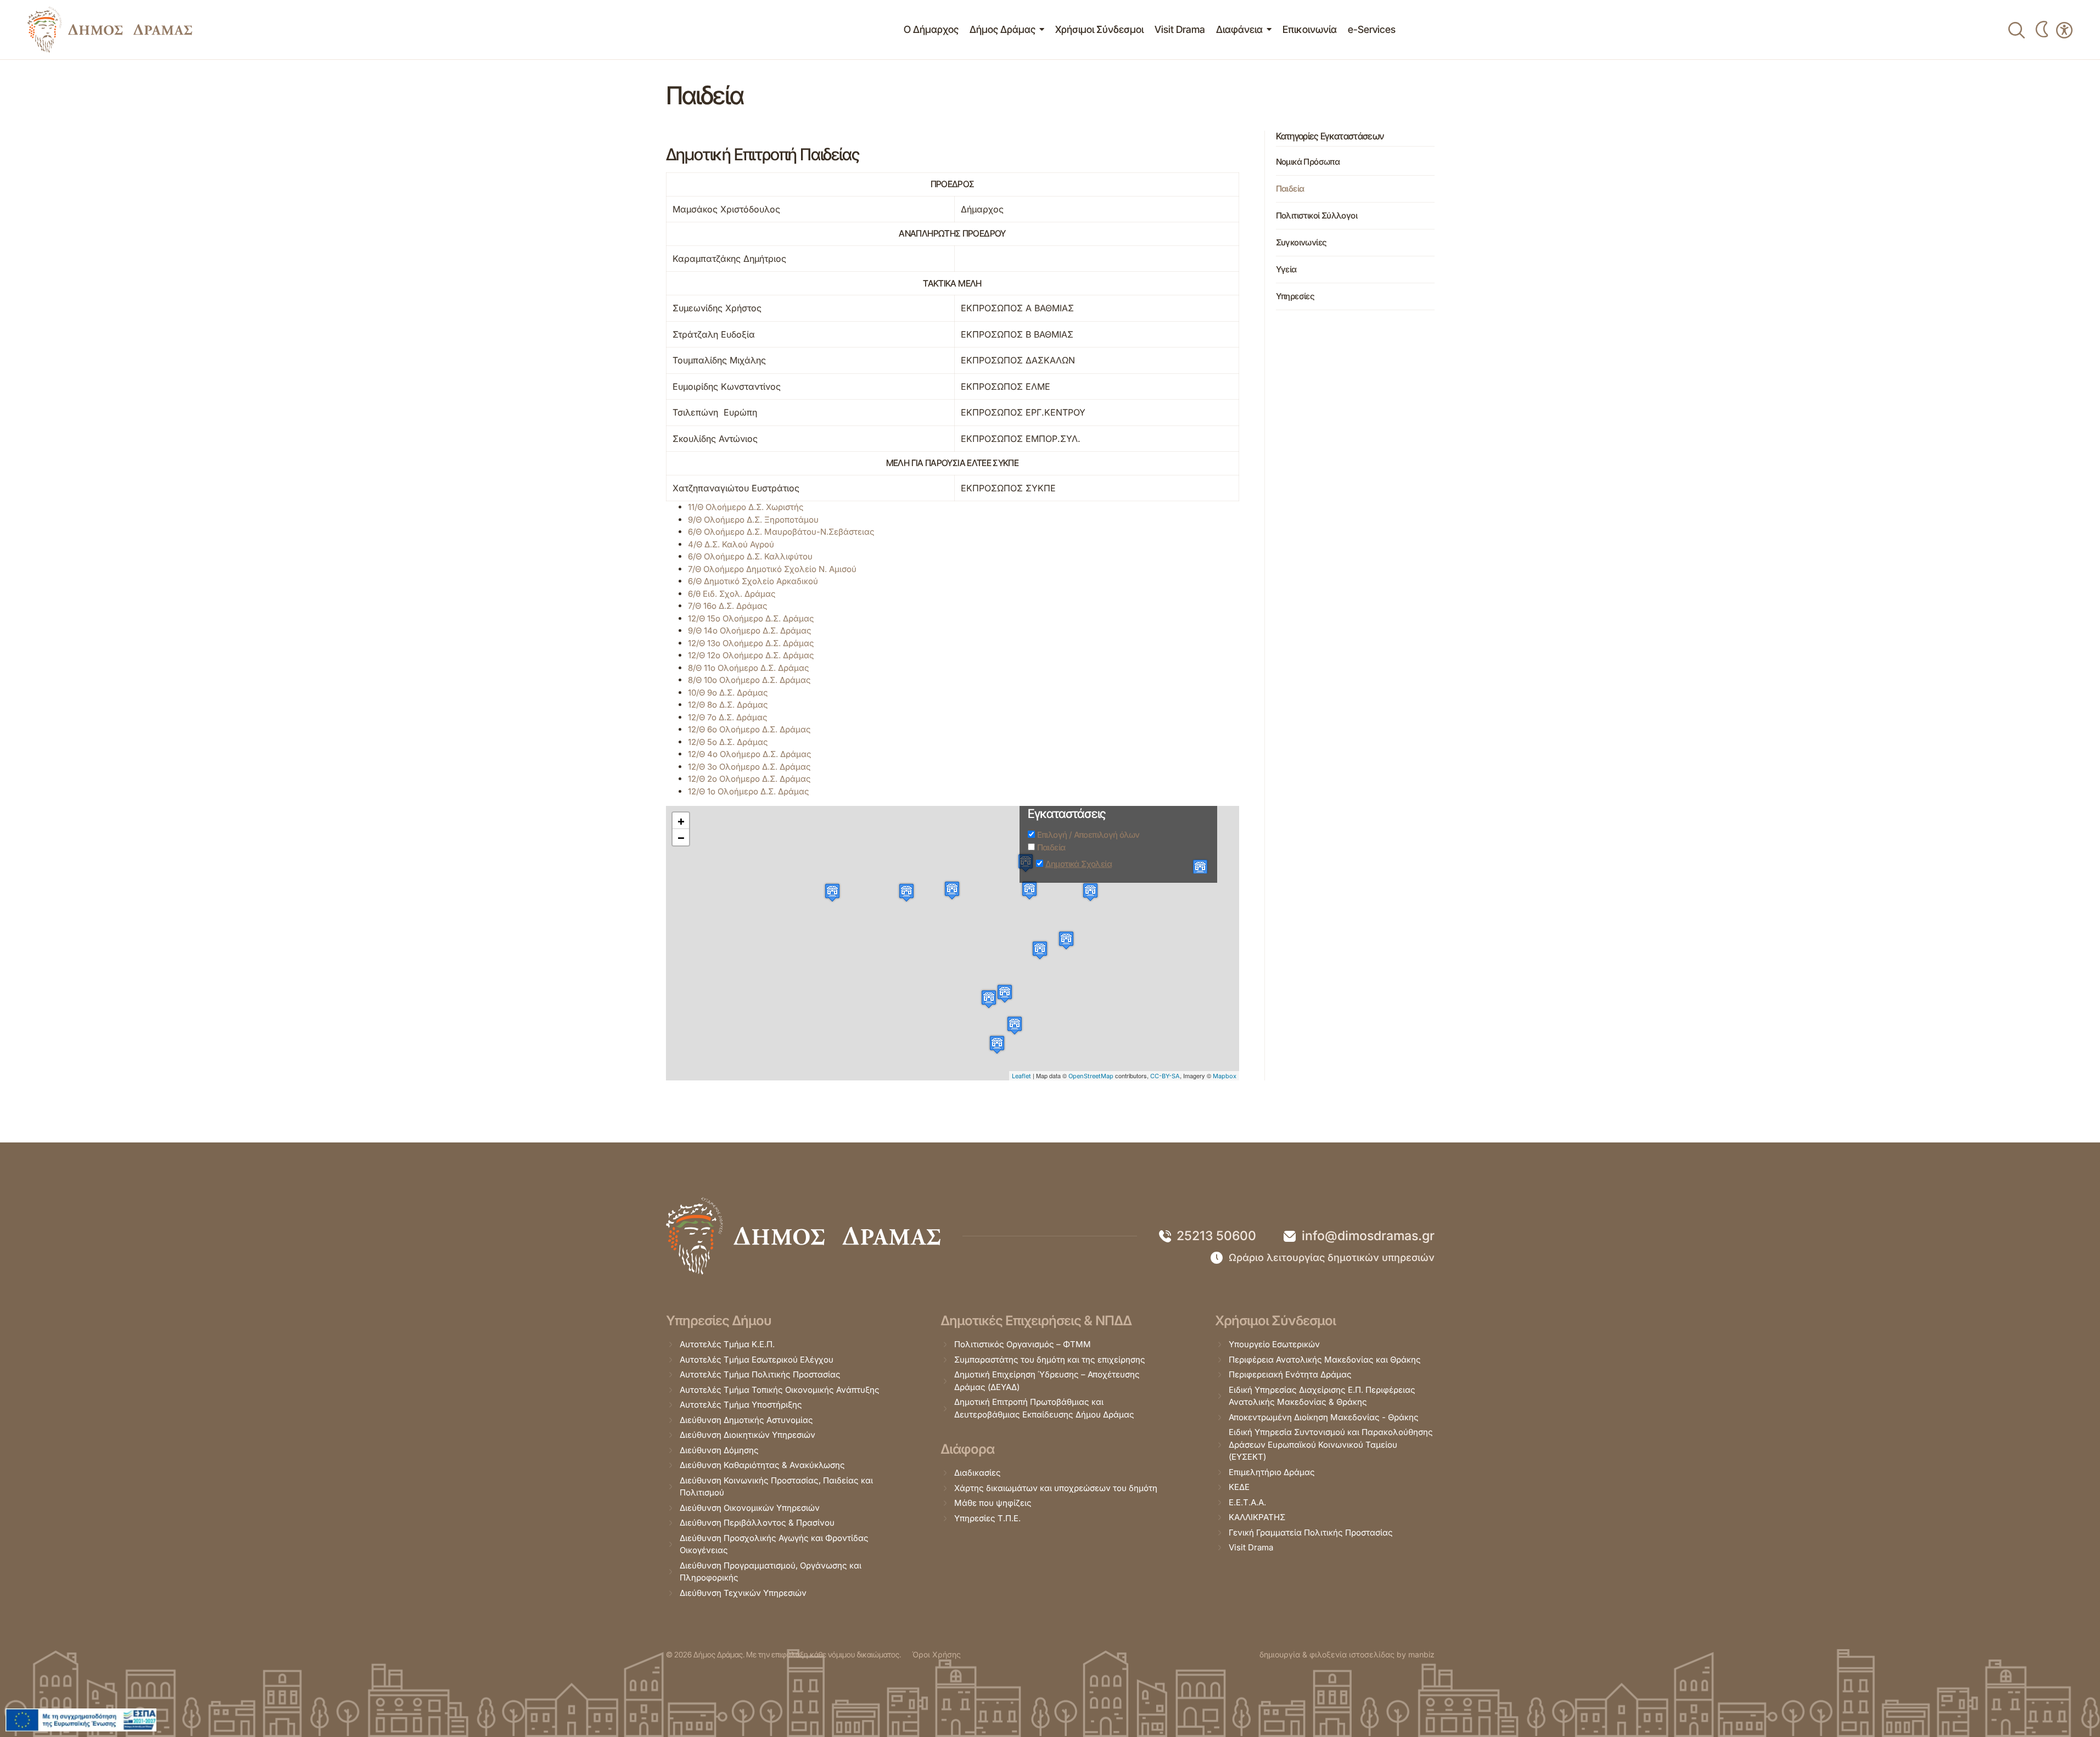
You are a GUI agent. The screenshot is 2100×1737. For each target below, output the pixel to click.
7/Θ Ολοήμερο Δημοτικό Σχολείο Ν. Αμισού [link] (772, 569)
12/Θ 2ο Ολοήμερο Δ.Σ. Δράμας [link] (749, 779)
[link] (110, 30)
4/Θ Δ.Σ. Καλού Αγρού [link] (731, 544)
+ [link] (681, 821)
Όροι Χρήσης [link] (936, 1654)
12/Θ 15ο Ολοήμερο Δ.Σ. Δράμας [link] (751, 618)
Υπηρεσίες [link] (1295, 296)
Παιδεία (1051, 847)
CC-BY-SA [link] (1165, 1076)
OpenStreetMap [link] (1091, 1076)
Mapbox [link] (1225, 1076)
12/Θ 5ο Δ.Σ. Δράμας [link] (728, 742)
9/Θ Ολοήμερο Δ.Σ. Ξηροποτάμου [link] (753, 520)
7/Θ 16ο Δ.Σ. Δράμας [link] (728, 606)
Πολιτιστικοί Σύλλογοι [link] (1317, 216)
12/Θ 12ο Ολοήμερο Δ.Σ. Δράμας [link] (751, 655)
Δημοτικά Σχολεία (1079, 864)
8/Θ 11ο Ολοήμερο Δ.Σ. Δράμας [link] (749, 668)
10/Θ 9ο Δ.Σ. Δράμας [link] (728, 693)
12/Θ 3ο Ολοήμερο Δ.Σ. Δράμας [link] (749, 767)
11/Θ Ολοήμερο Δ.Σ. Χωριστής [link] (746, 507)
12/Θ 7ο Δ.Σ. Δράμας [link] (728, 717)
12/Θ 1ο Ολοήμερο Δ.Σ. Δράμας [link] (749, 791)
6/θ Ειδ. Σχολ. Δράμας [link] (732, 594)
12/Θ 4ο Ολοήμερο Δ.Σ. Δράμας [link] (750, 754)
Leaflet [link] (1021, 1076)
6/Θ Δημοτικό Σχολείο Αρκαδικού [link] (753, 581)
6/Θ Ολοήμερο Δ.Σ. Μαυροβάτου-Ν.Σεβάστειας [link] (781, 532)
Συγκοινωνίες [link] (1301, 243)
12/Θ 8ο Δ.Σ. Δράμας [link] (728, 705)
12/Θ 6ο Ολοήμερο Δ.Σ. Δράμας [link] (749, 729)
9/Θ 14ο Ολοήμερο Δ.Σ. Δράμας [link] (750, 631)
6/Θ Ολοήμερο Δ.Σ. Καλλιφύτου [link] (750, 556)
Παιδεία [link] (1290, 189)
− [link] (681, 837)
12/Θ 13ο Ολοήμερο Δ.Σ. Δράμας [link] (751, 643)
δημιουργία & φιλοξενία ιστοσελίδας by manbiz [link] (1347, 1654)
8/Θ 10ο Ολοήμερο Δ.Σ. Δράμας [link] (749, 680)
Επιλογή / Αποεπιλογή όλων (1088, 835)
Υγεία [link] (1286, 270)
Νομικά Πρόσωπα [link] (1308, 162)
